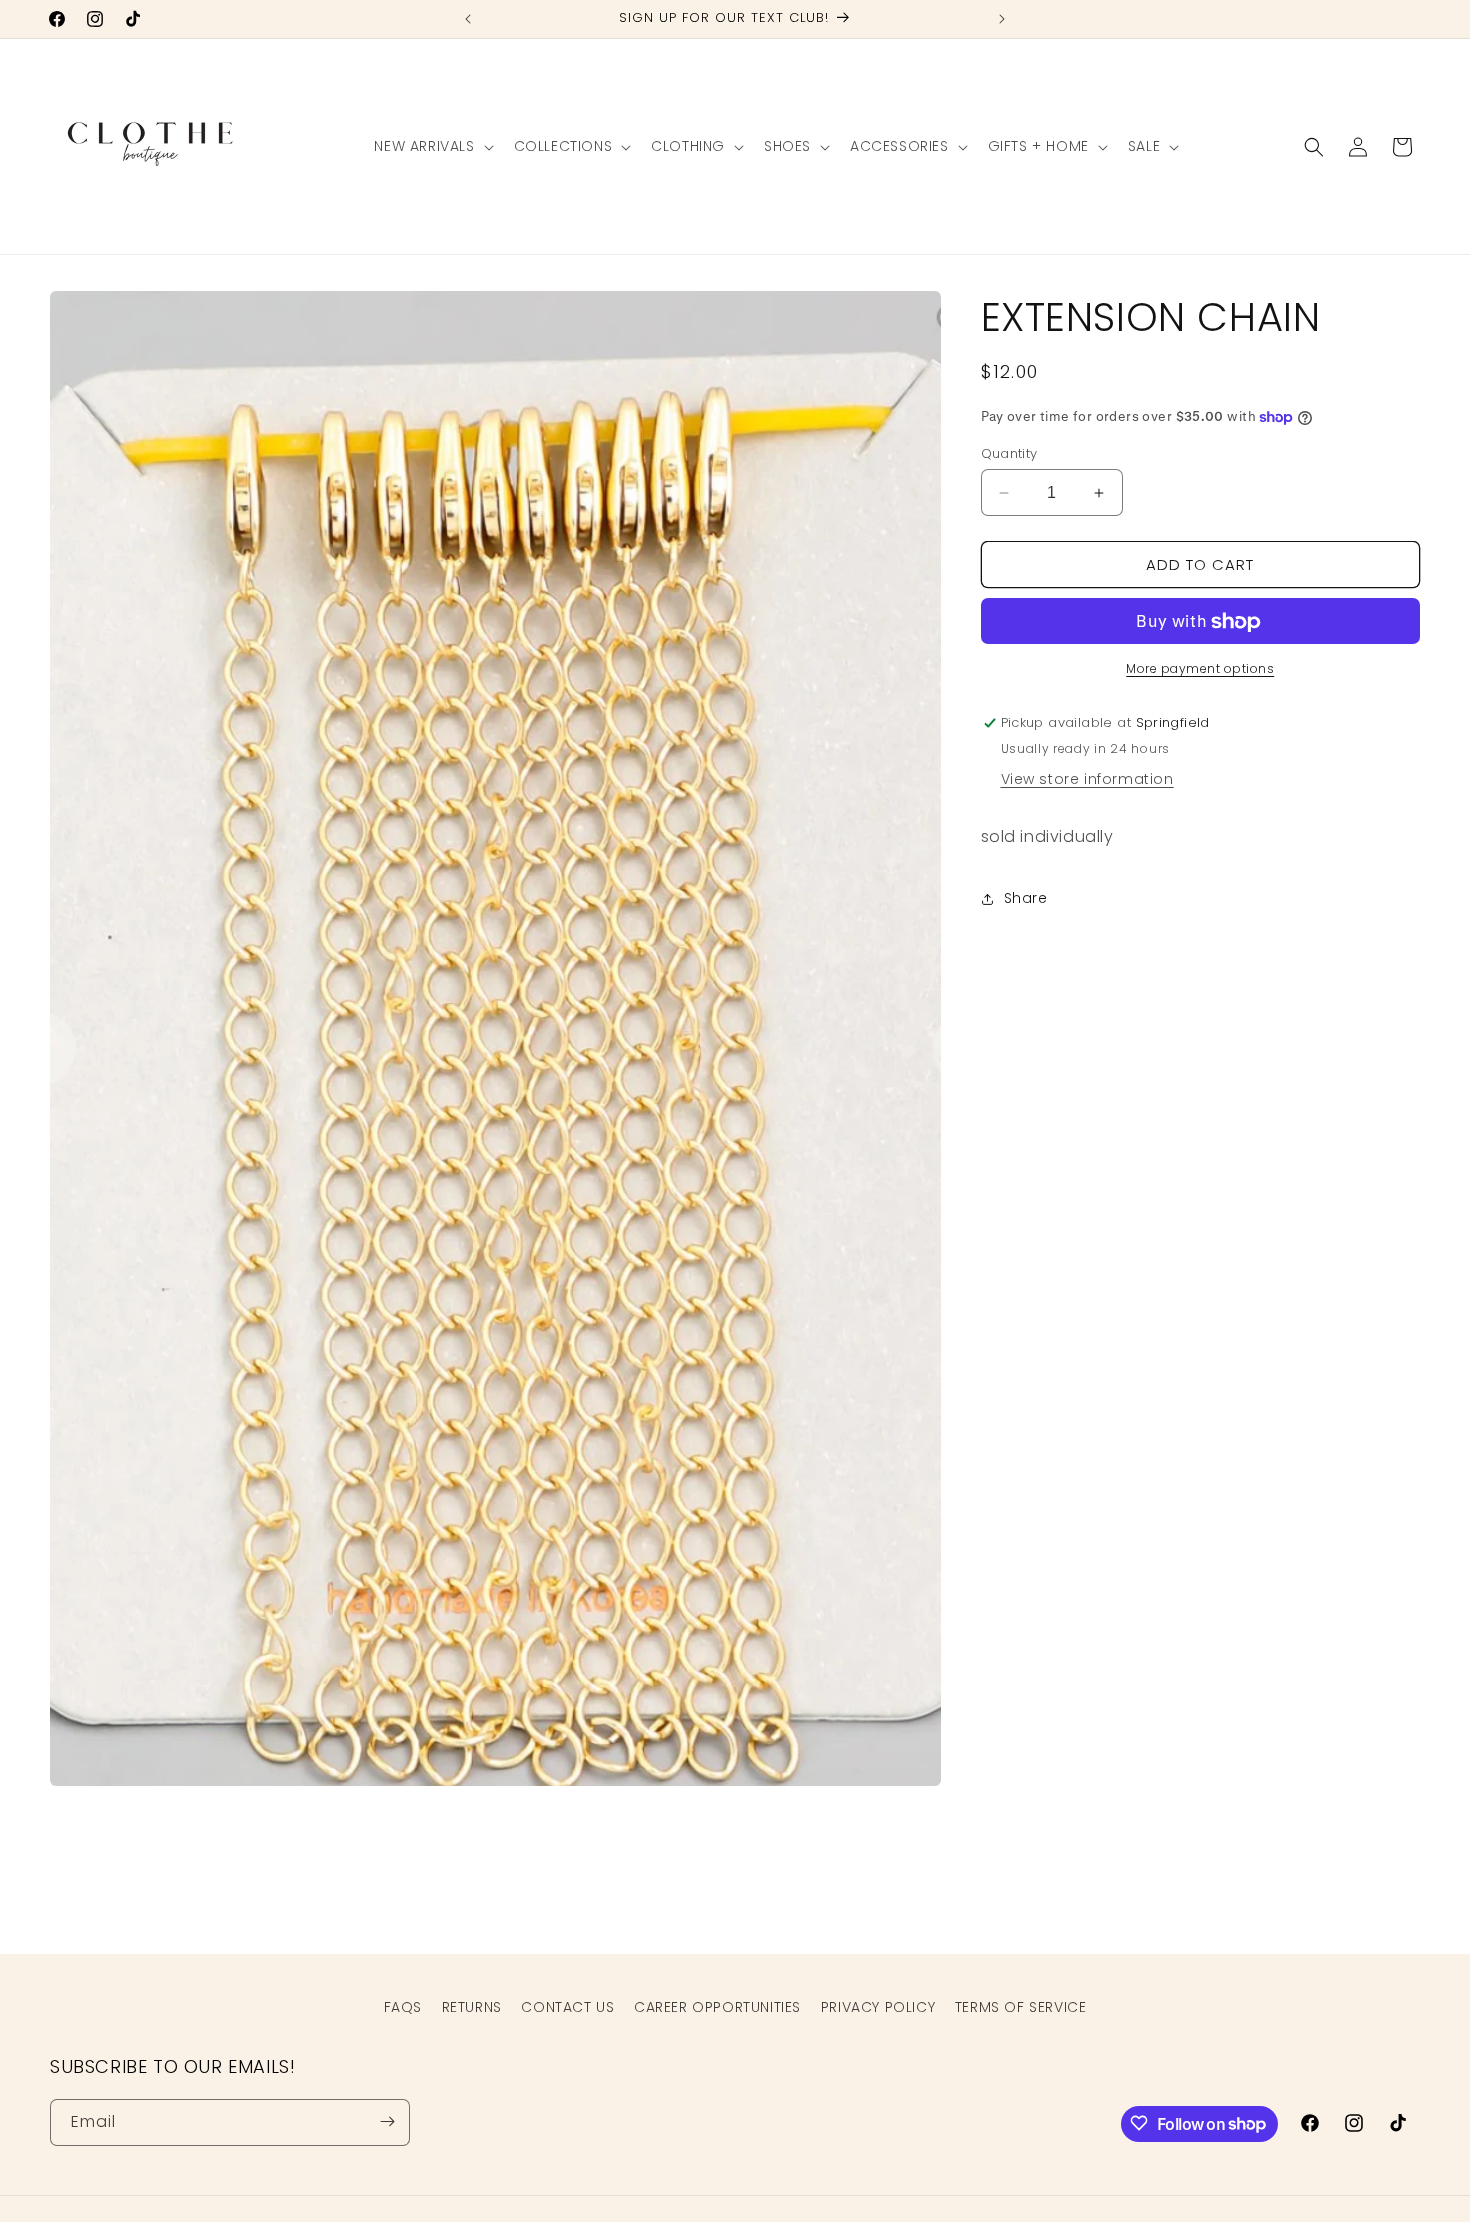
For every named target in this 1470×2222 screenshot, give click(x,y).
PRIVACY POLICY (878, 2007)
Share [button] (1026, 899)
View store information (1087, 780)
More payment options (1200, 669)
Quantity (1009, 453)
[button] (431, 146)
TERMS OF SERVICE (1021, 2007)
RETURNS (472, 2007)
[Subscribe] (387, 2121)
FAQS (403, 2007)
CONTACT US (567, 2007)
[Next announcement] (1002, 19)
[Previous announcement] (468, 19)
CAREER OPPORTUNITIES (717, 2007)
